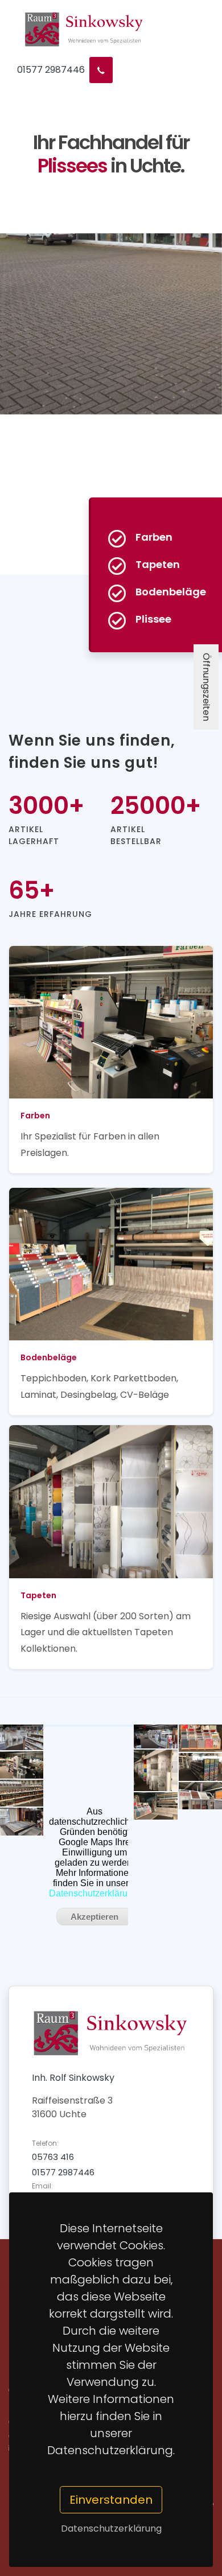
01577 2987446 (51, 70)
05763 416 (53, 2157)
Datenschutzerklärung (111, 2528)
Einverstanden (111, 2500)
